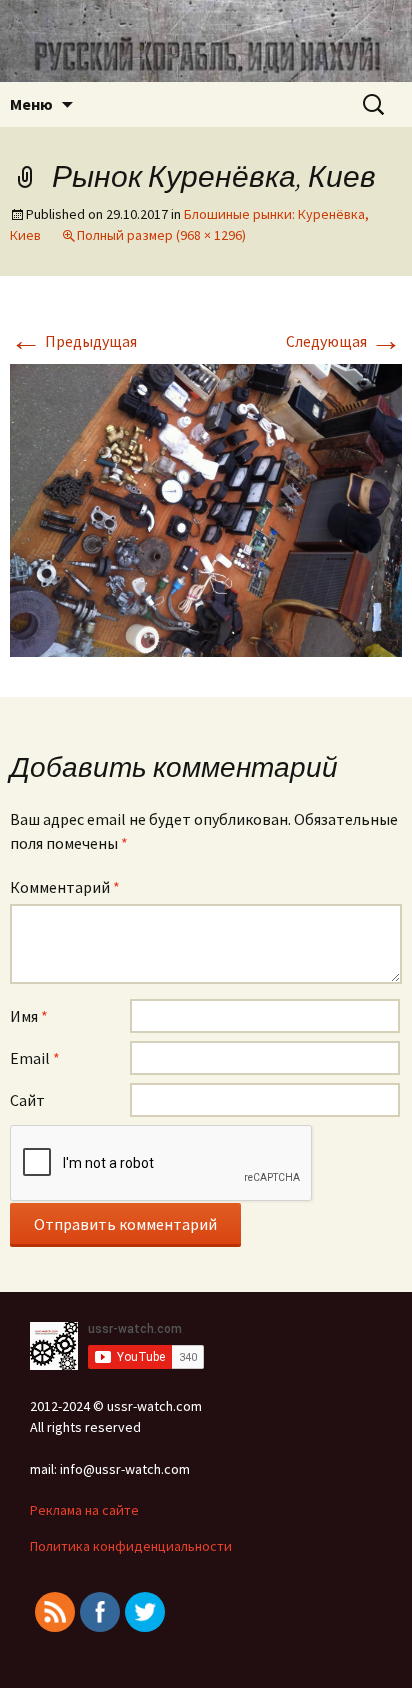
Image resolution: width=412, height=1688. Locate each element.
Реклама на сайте (84, 1510)
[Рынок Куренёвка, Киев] (206, 508)
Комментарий (65, 887)
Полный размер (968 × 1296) (161, 235)
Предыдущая (73, 341)
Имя (29, 1016)
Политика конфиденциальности (131, 1546)
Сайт (27, 1100)
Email (35, 1058)
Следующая (344, 341)
